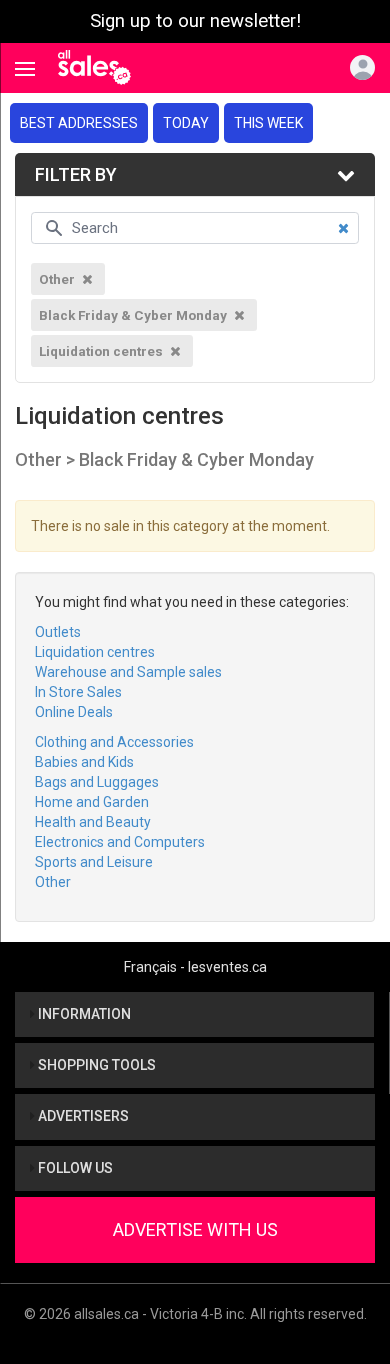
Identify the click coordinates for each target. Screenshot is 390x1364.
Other (53, 882)
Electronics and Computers (120, 842)
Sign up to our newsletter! (195, 21)
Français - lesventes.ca (195, 967)
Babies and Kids (84, 762)
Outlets (58, 632)
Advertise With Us (195, 1229)
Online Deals (74, 712)
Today (186, 123)
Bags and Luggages (97, 782)
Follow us (74, 1168)
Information (83, 1014)
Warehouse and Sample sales (128, 672)
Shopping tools (95, 1065)
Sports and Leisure (94, 862)
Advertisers (82, 1116)
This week (268, 123)
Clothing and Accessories (114, 742)
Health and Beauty (93, 822)
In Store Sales (78, 692)
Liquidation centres (95, 652)
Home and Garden (92, 802)
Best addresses (79, 123)
